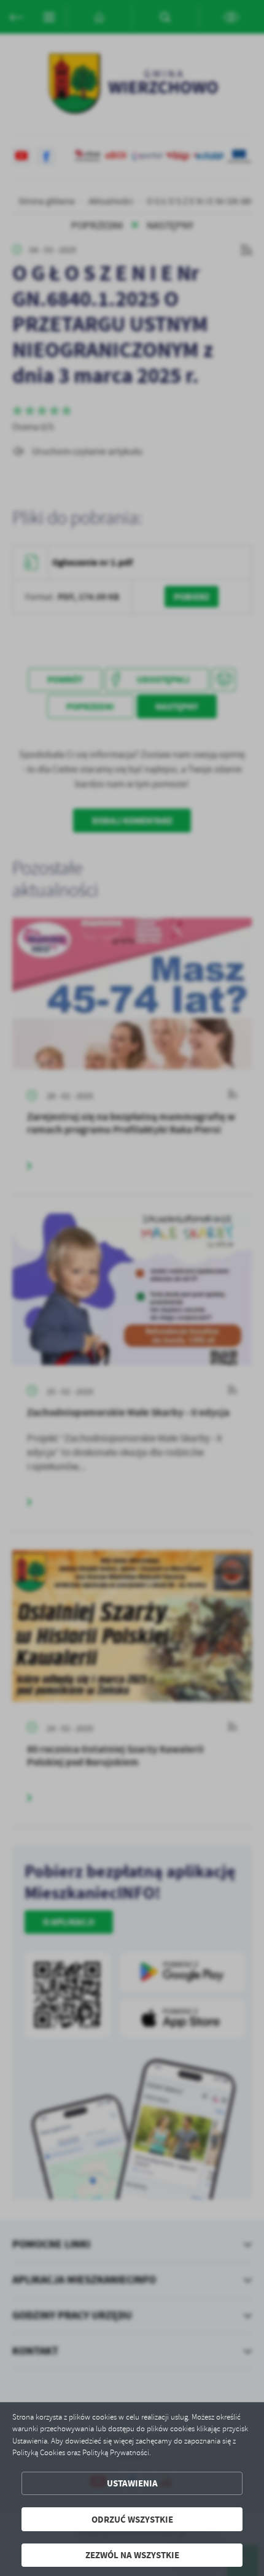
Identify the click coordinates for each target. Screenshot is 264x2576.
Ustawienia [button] (132, 2483)
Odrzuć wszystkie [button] (132, 2519)
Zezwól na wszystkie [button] (132, 2555)
